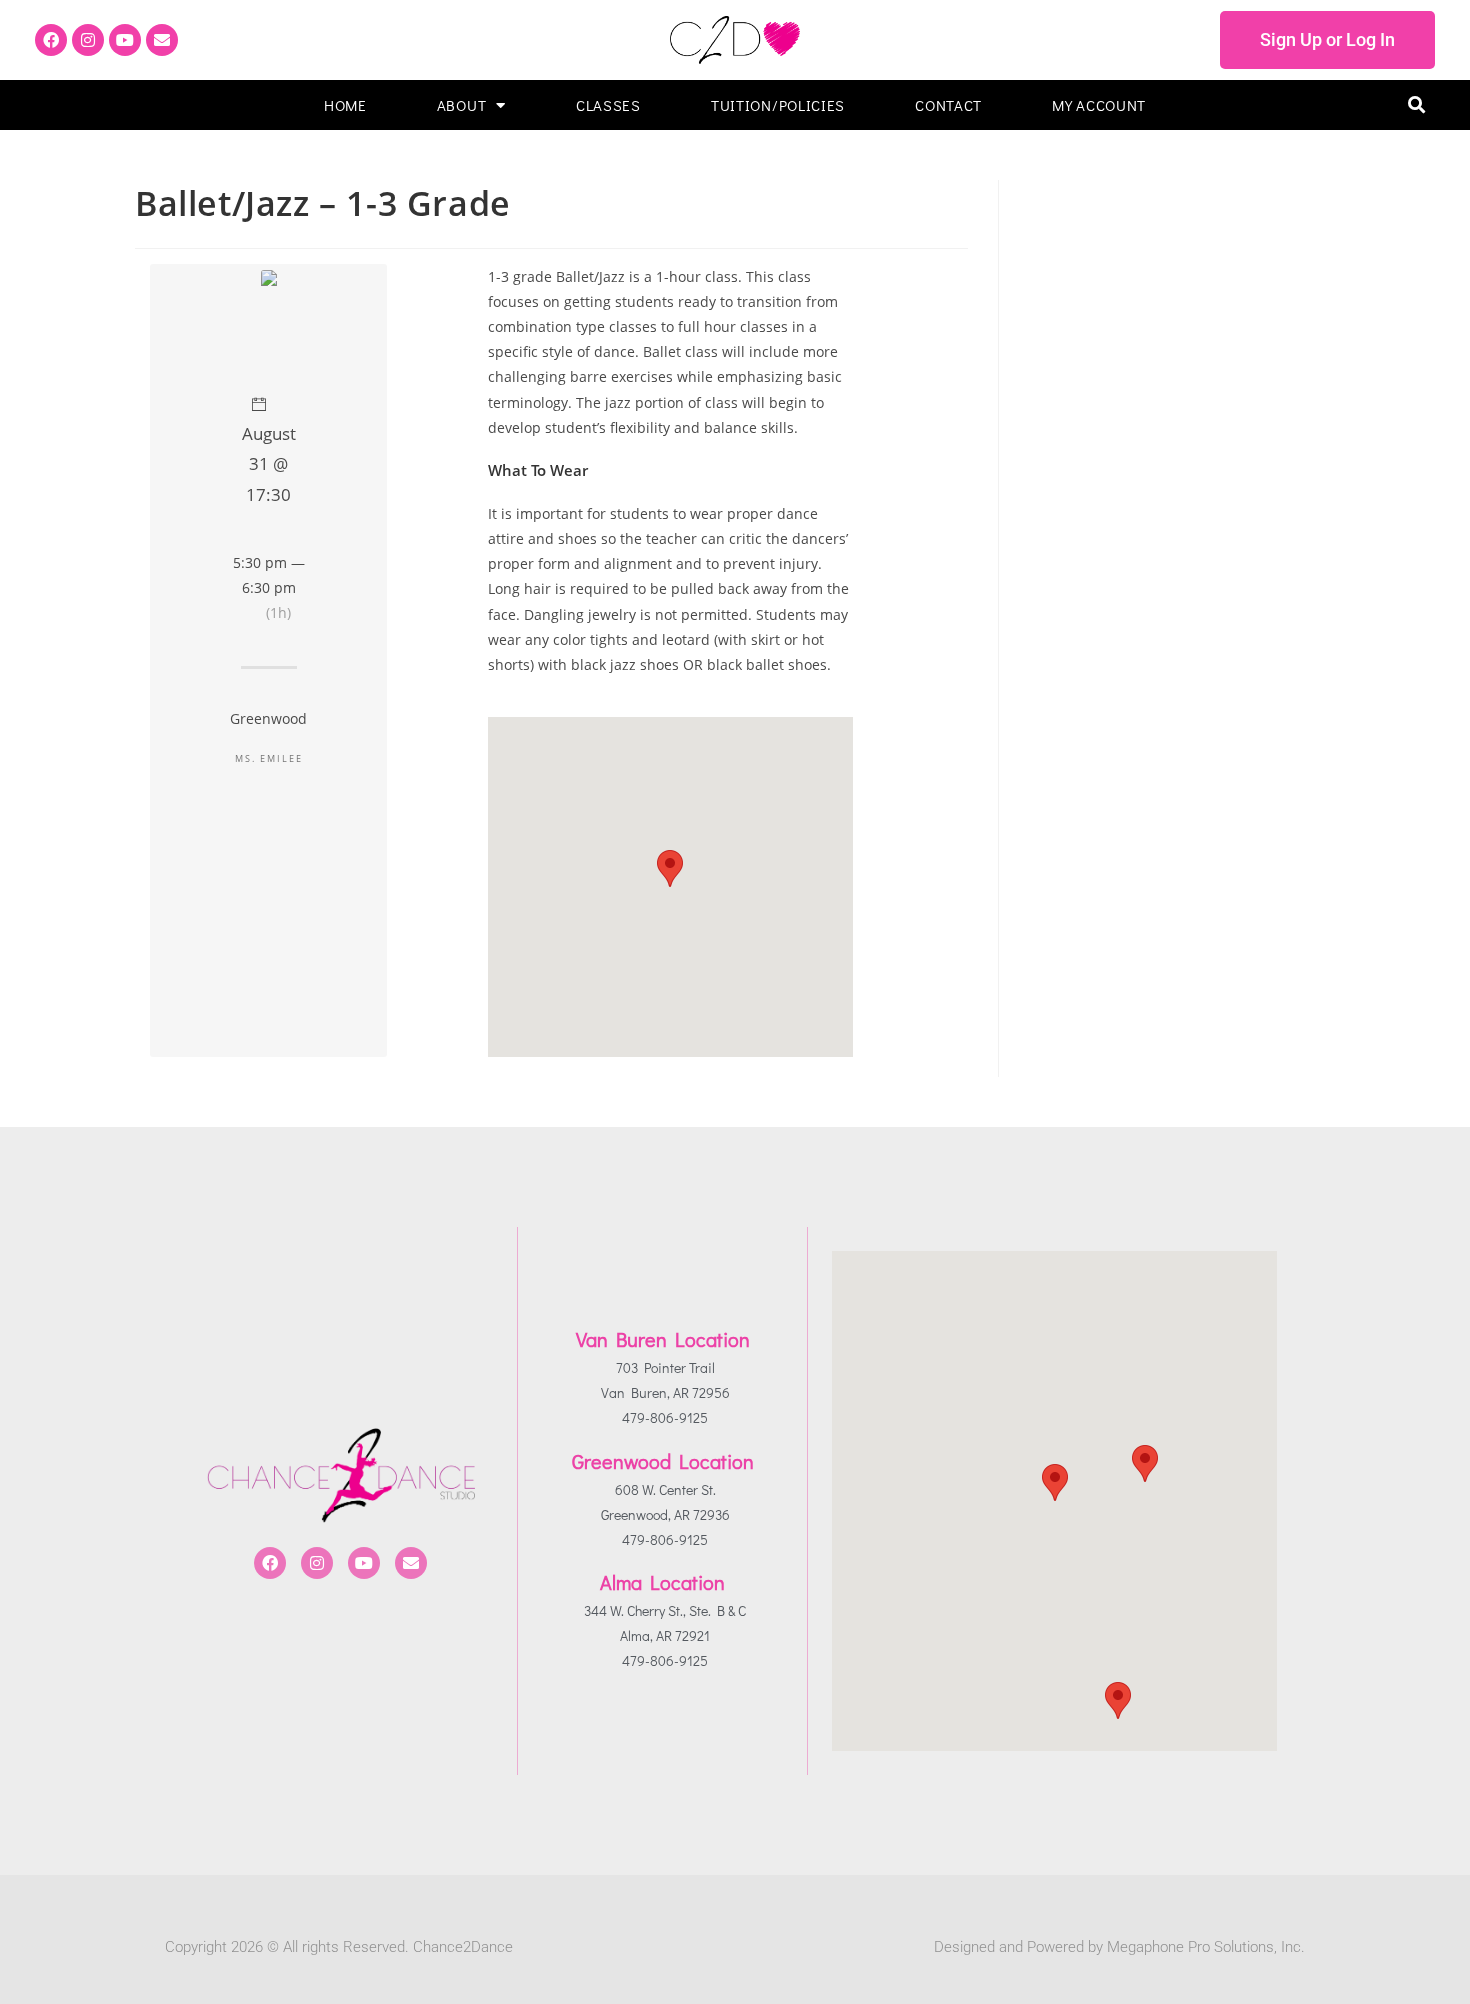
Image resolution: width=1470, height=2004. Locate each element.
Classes (608, 105)
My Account (1099, 105)
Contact (948, 105)
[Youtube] (125, 40)
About (462, 105)
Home (345, 105)
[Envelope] (162, 40)
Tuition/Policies (778, 105)
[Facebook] (51, 40)
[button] (1416, 105)
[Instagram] (88, 40)
